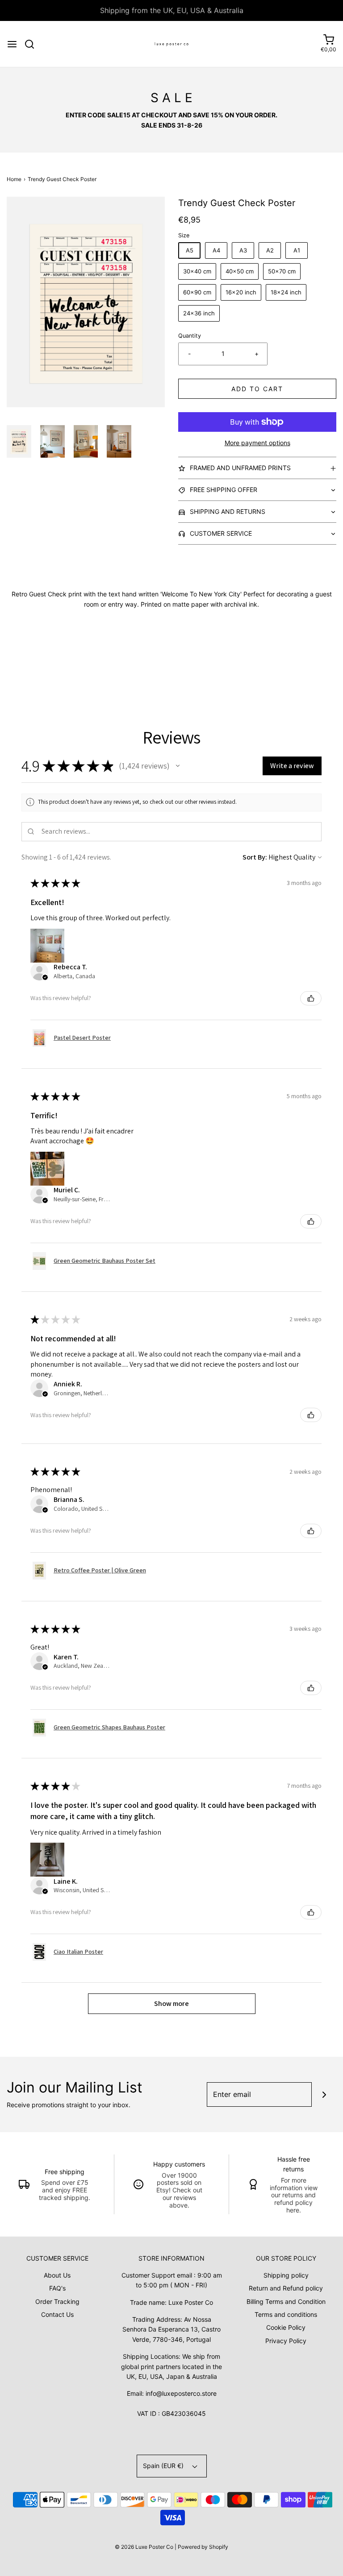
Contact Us (57, 2314)
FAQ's (57, 2288)
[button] (19, 441)
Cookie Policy (286, 2327)
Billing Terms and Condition (286, 2301)
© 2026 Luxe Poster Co (144, 2547)
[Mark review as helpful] (311, 998)
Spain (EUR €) (164, 2466)
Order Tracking (57, 2301)
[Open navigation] (12, 44)
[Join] (324, 2094)
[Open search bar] (33, 44)
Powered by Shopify (203, 2547)
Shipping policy (286, 2275)
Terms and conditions (286, 2314)
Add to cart (257, 389)
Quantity (190, 336)
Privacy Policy (286, 2341)
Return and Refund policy (286, 2288)
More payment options (257, 443)
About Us (57, 2275)
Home (14, 179)
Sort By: (255, 857)
